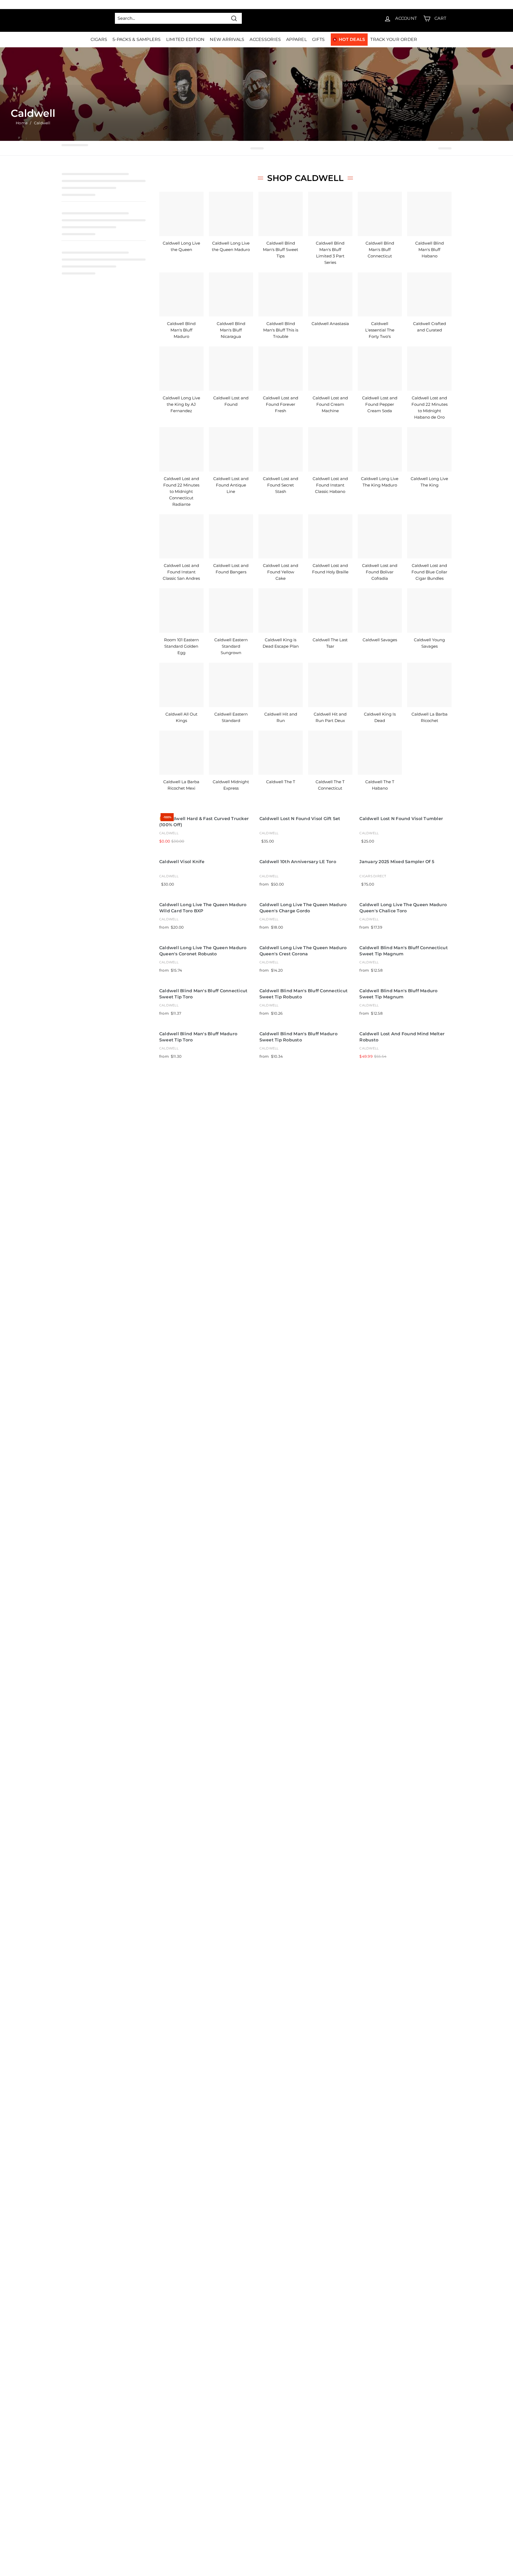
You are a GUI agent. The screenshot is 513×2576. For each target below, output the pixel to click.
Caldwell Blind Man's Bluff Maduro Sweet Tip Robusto (298, 1037)
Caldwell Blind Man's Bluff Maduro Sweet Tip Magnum (398, 994)
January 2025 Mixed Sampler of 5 (397, 862)
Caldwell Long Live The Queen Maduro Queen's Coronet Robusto (203, 951)
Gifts (318, 39)
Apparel (296, 39)
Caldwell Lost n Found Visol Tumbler (401, 819)
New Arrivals (227, 39)
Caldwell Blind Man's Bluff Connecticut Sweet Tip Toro (203, 994)
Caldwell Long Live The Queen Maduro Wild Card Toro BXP (203, 908)
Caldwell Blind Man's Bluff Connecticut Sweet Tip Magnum (404, 951)
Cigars (99, 39)
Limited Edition (185, 39)
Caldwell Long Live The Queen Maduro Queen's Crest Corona (303, 951)
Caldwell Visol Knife (182, 862)
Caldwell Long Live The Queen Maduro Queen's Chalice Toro (403, 908)
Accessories (265, 39)
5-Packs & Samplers (137, 39)
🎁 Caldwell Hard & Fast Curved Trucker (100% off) (204, 822)
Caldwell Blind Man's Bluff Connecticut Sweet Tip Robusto (304, 994)
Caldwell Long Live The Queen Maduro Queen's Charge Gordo (303, 908)
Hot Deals (352, 39)
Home (22, 123)
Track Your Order (394, 39)
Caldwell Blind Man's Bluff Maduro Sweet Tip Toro (198, 1037)
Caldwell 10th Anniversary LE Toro (298, 862)
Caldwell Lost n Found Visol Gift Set (300, 819)
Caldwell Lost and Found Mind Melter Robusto (402, 1037)
